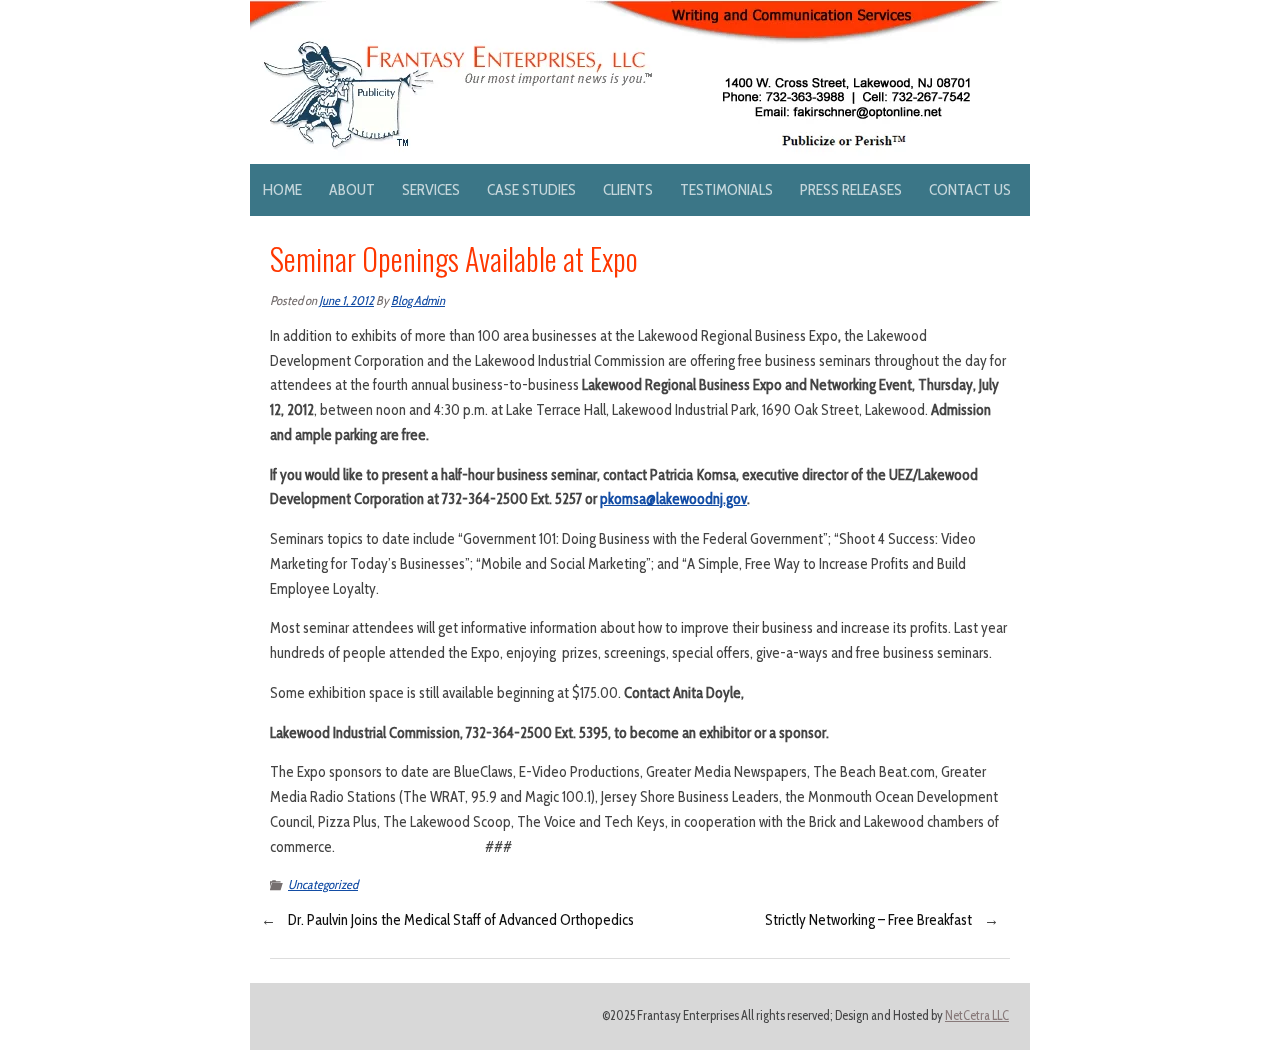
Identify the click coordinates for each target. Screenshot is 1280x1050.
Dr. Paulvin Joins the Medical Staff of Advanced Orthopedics (461, 920)
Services (431, 189)
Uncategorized (323, 884)
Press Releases (851, 189)
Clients (628, 189)
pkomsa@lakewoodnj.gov (673, 499)
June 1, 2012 (346, 300)
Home (282, 189)
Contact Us (970, 189)
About (352, 189)
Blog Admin (418, 300)
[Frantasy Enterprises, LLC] (626, 12)
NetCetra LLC (977, 1015)
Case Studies (531, 189)
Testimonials (726, 189)
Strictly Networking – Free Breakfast (868, 920)
